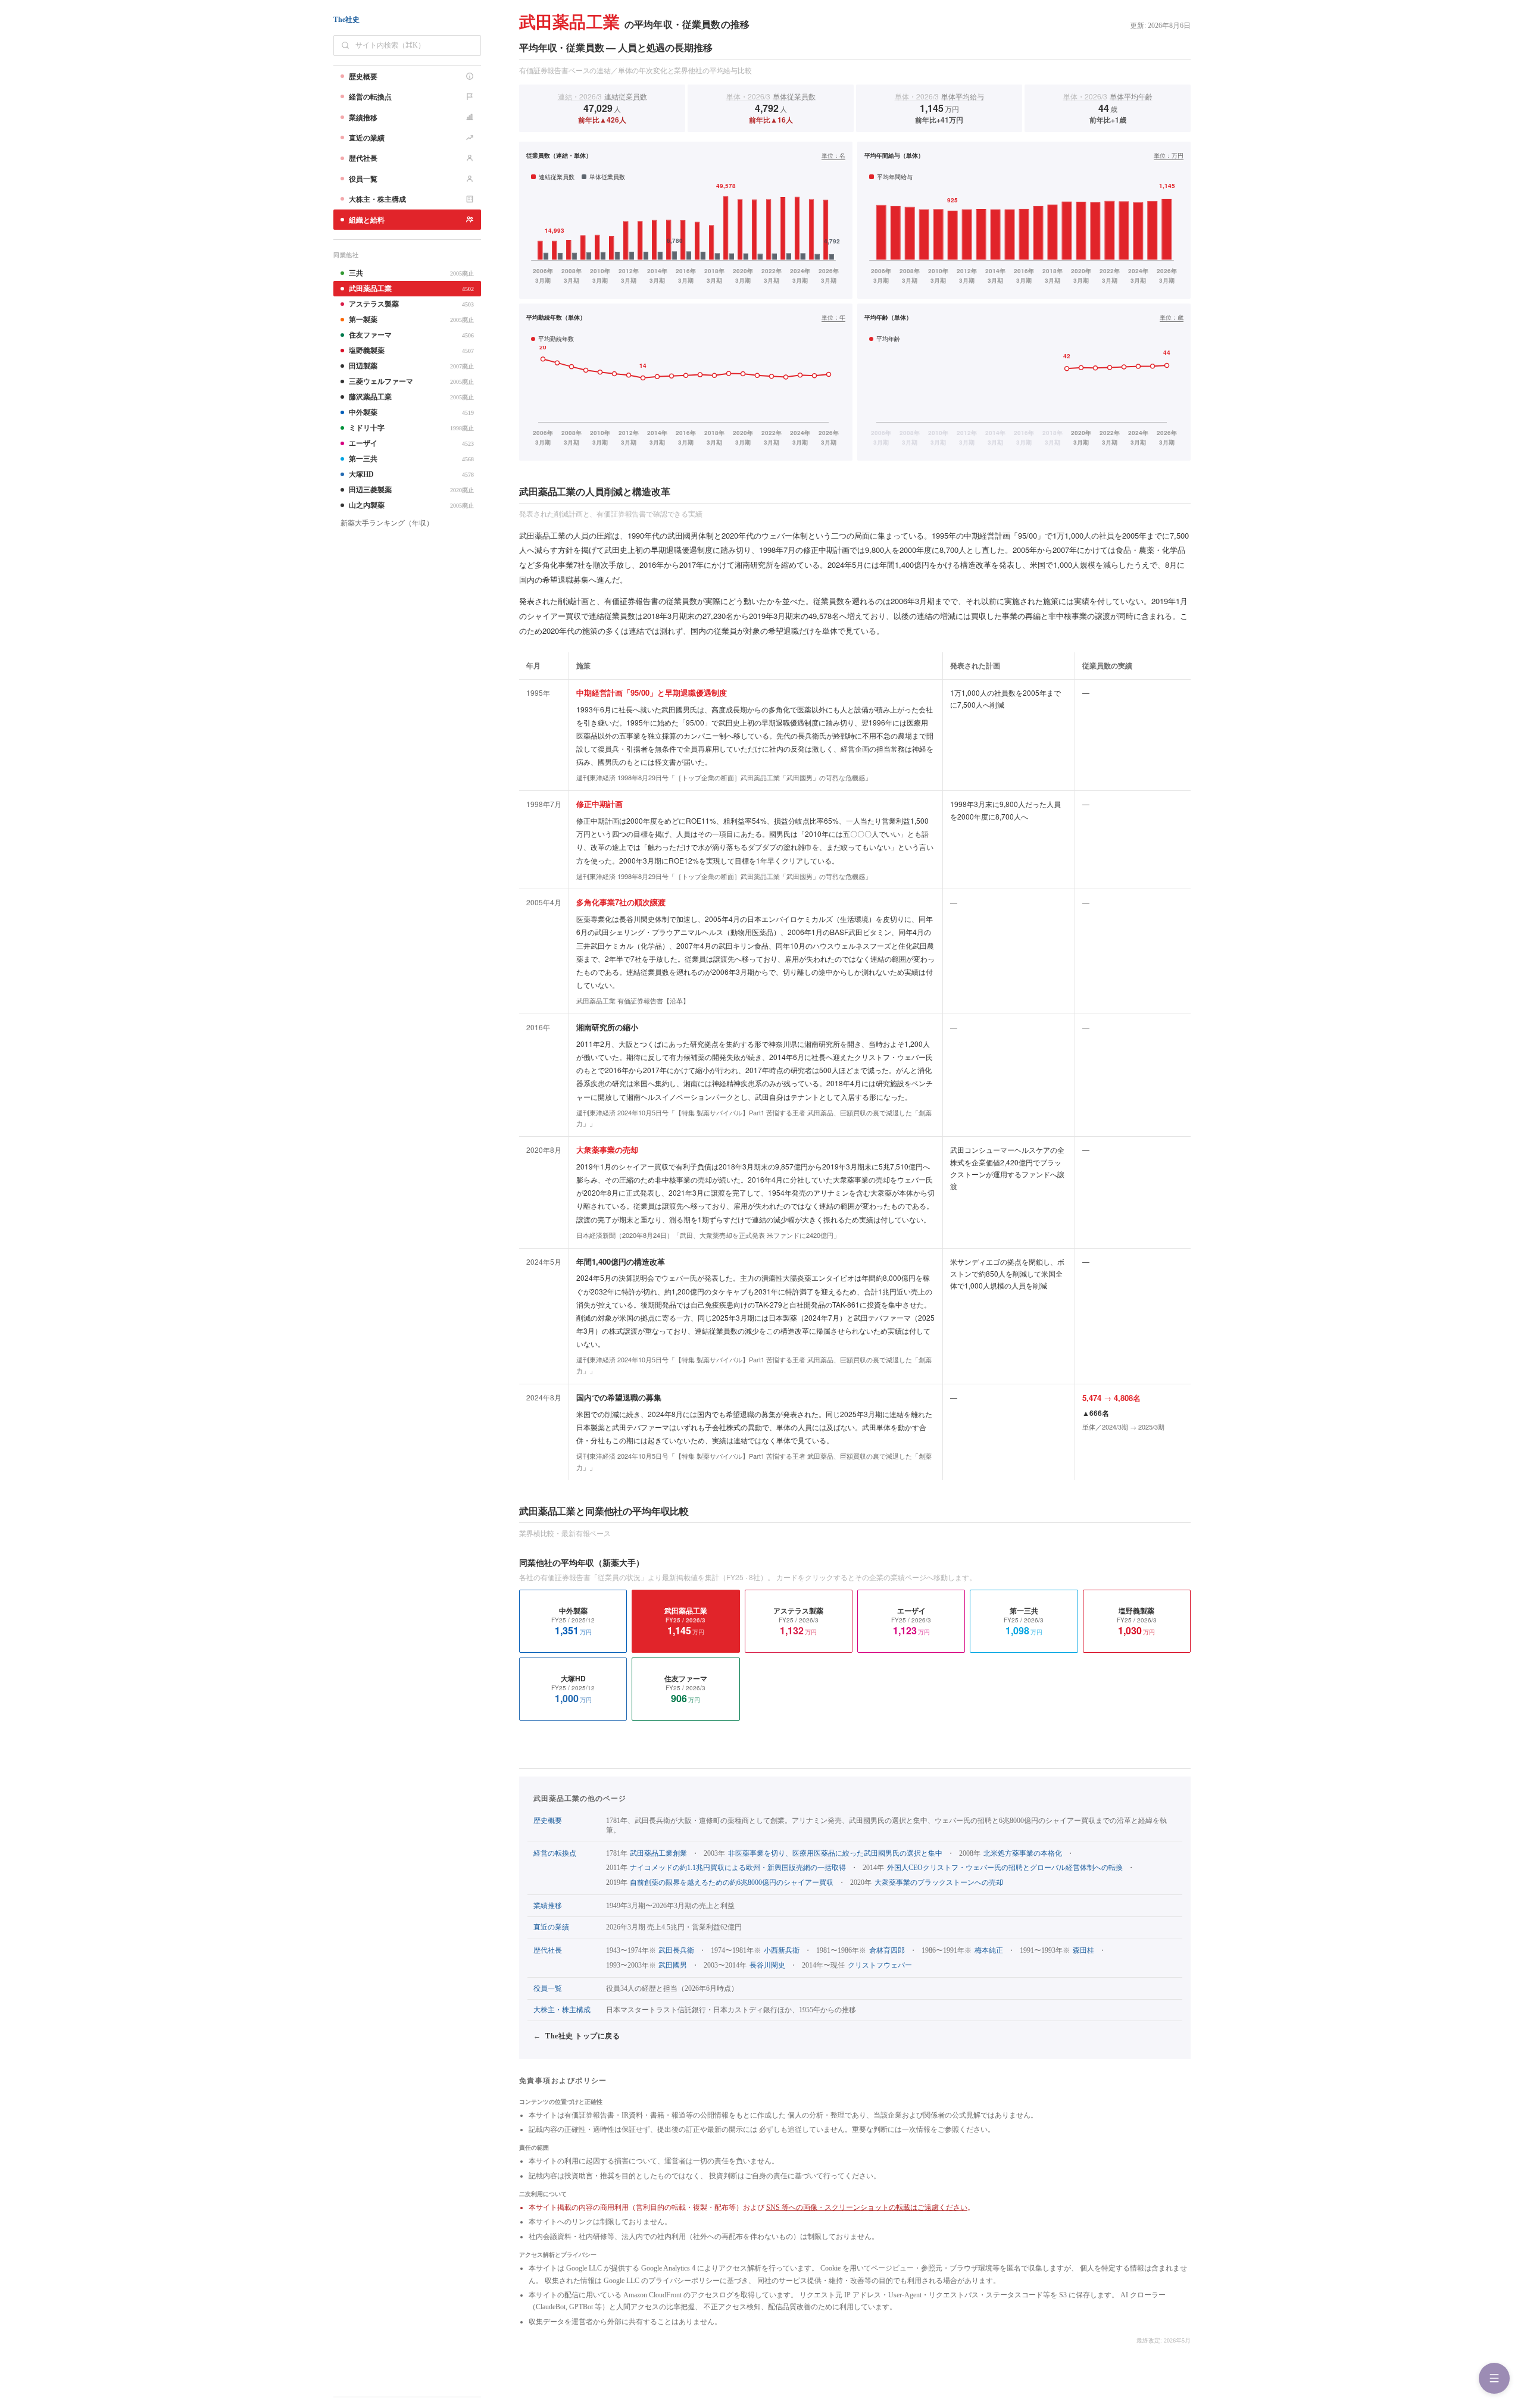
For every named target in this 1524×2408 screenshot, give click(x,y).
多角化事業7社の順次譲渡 (621, 902)
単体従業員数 (771, 96)
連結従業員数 (602, 96)
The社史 (346, 20)
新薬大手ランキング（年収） (387, 523)
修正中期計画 (599, 804)
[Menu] (1494, 2378)
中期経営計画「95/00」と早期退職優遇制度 (652, 692)
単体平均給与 (939, 96)
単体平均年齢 (1108, 96)
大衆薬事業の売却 (607, 1150)
